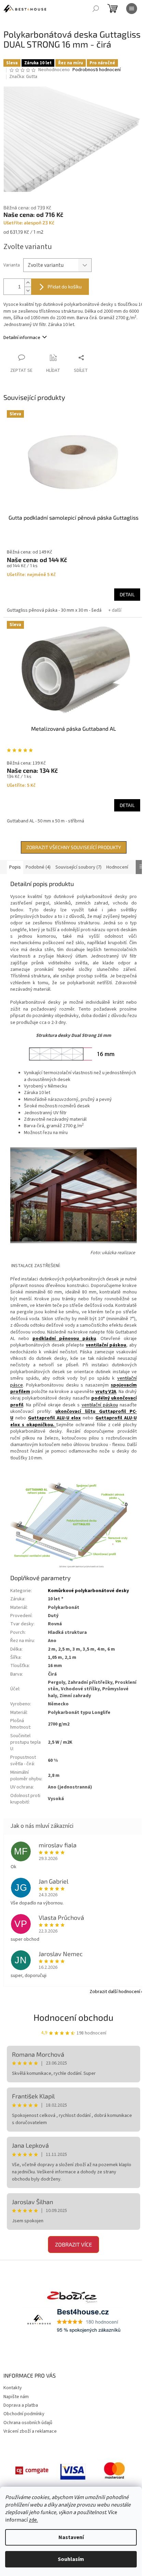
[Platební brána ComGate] (32, 2470)
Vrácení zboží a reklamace (30, 2431)
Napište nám (16, 2397)
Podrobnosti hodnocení (97, 70)
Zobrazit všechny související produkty (74, 847)
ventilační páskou (106, 1345)
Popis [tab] (15, 867)
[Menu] (132, 9)
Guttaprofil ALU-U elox (55, 1418)
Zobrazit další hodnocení (115, 1992)
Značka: (23, 77)
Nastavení (71, 2537)
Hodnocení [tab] (117, 867)
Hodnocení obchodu (73, 2017)
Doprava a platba (21, 2405)
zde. (33, 2520)
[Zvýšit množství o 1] (28, 283)
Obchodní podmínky (24, 2414)
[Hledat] (96, 9)
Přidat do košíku (65, 287)
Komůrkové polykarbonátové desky (88, 1591)
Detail (127, 594)
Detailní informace (22, 338)
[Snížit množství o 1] (28, 291)
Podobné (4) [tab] (38, 867)
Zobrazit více (73, 2244)
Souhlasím (71, 2559)
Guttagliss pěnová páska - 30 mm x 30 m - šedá (54, 610)
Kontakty (13, 2388)
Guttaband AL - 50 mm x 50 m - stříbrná (45, 821)
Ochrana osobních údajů (28, 2423)
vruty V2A (106, 1392)
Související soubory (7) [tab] (78, 867)
